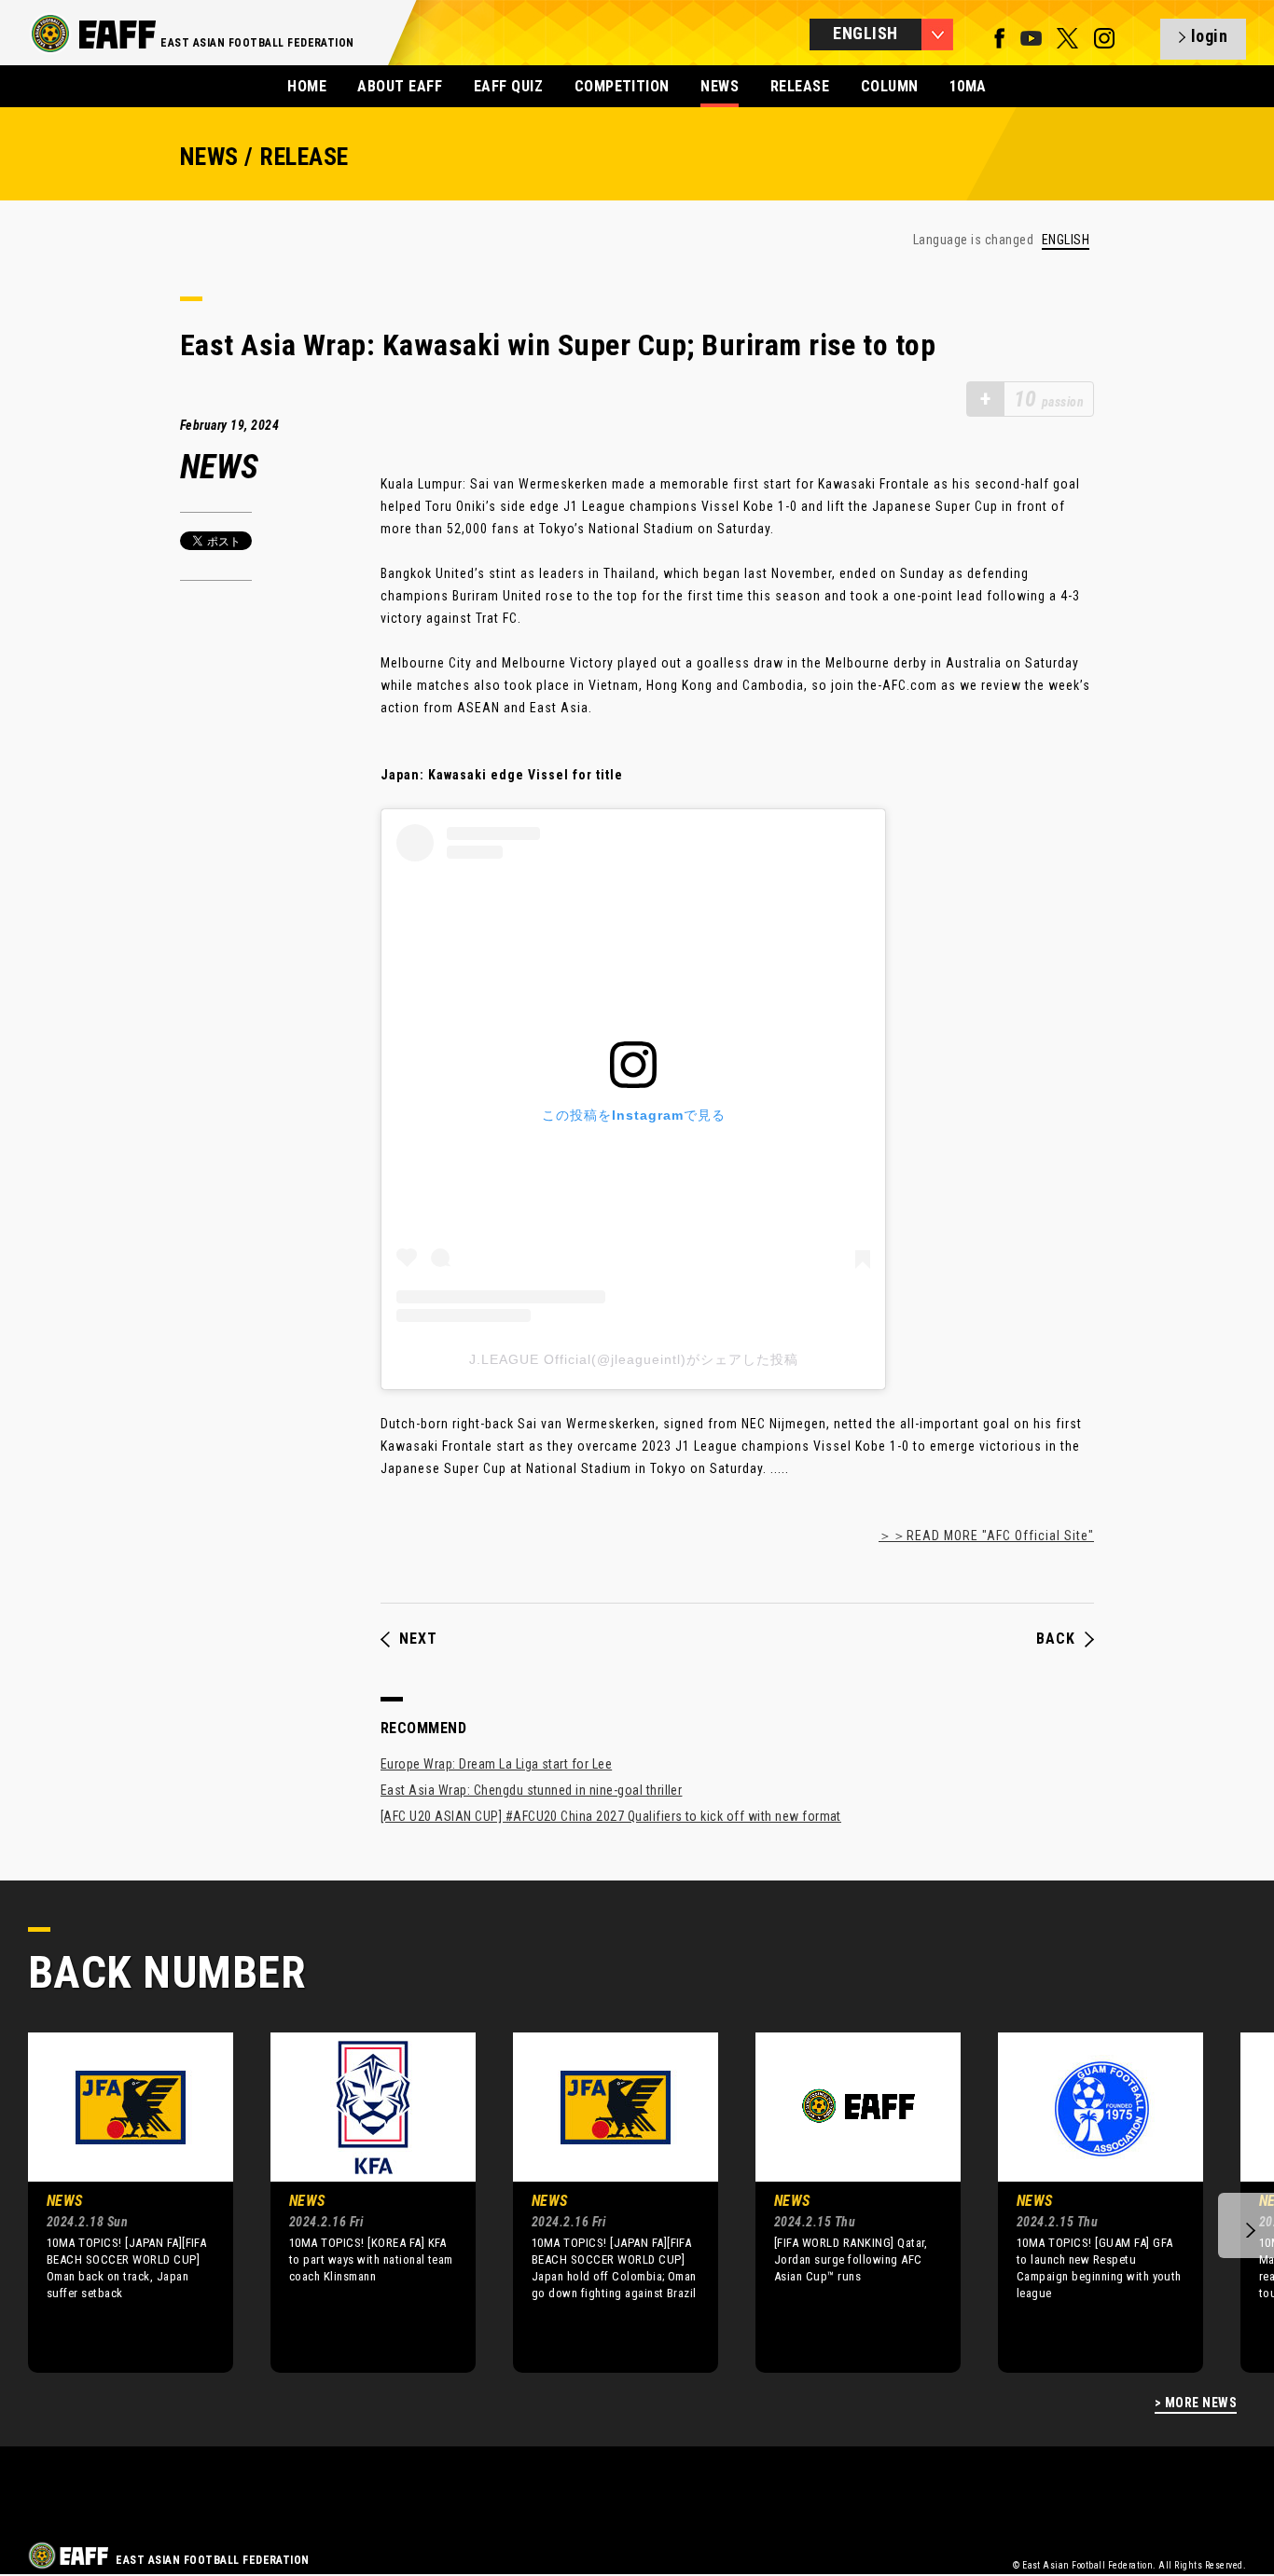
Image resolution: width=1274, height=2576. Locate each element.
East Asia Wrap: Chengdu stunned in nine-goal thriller (531, 1790)
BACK (1056, 1639)
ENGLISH (1066, 240)
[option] (117, 2202)
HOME (307, 86)
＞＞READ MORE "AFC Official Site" (986, 1536)
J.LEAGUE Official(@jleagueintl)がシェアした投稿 (634, 1359)
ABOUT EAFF (400, 86)
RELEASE (800, 86)
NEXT (418, 1639)
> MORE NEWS (1196, 2403)
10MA (968, 86)
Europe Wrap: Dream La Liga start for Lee (496, 1764)
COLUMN (890, 86)
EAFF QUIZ (508, 86)
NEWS (720, 86)
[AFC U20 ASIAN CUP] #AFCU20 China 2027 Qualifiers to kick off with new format (611, 1816)
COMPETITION (622, 86)
